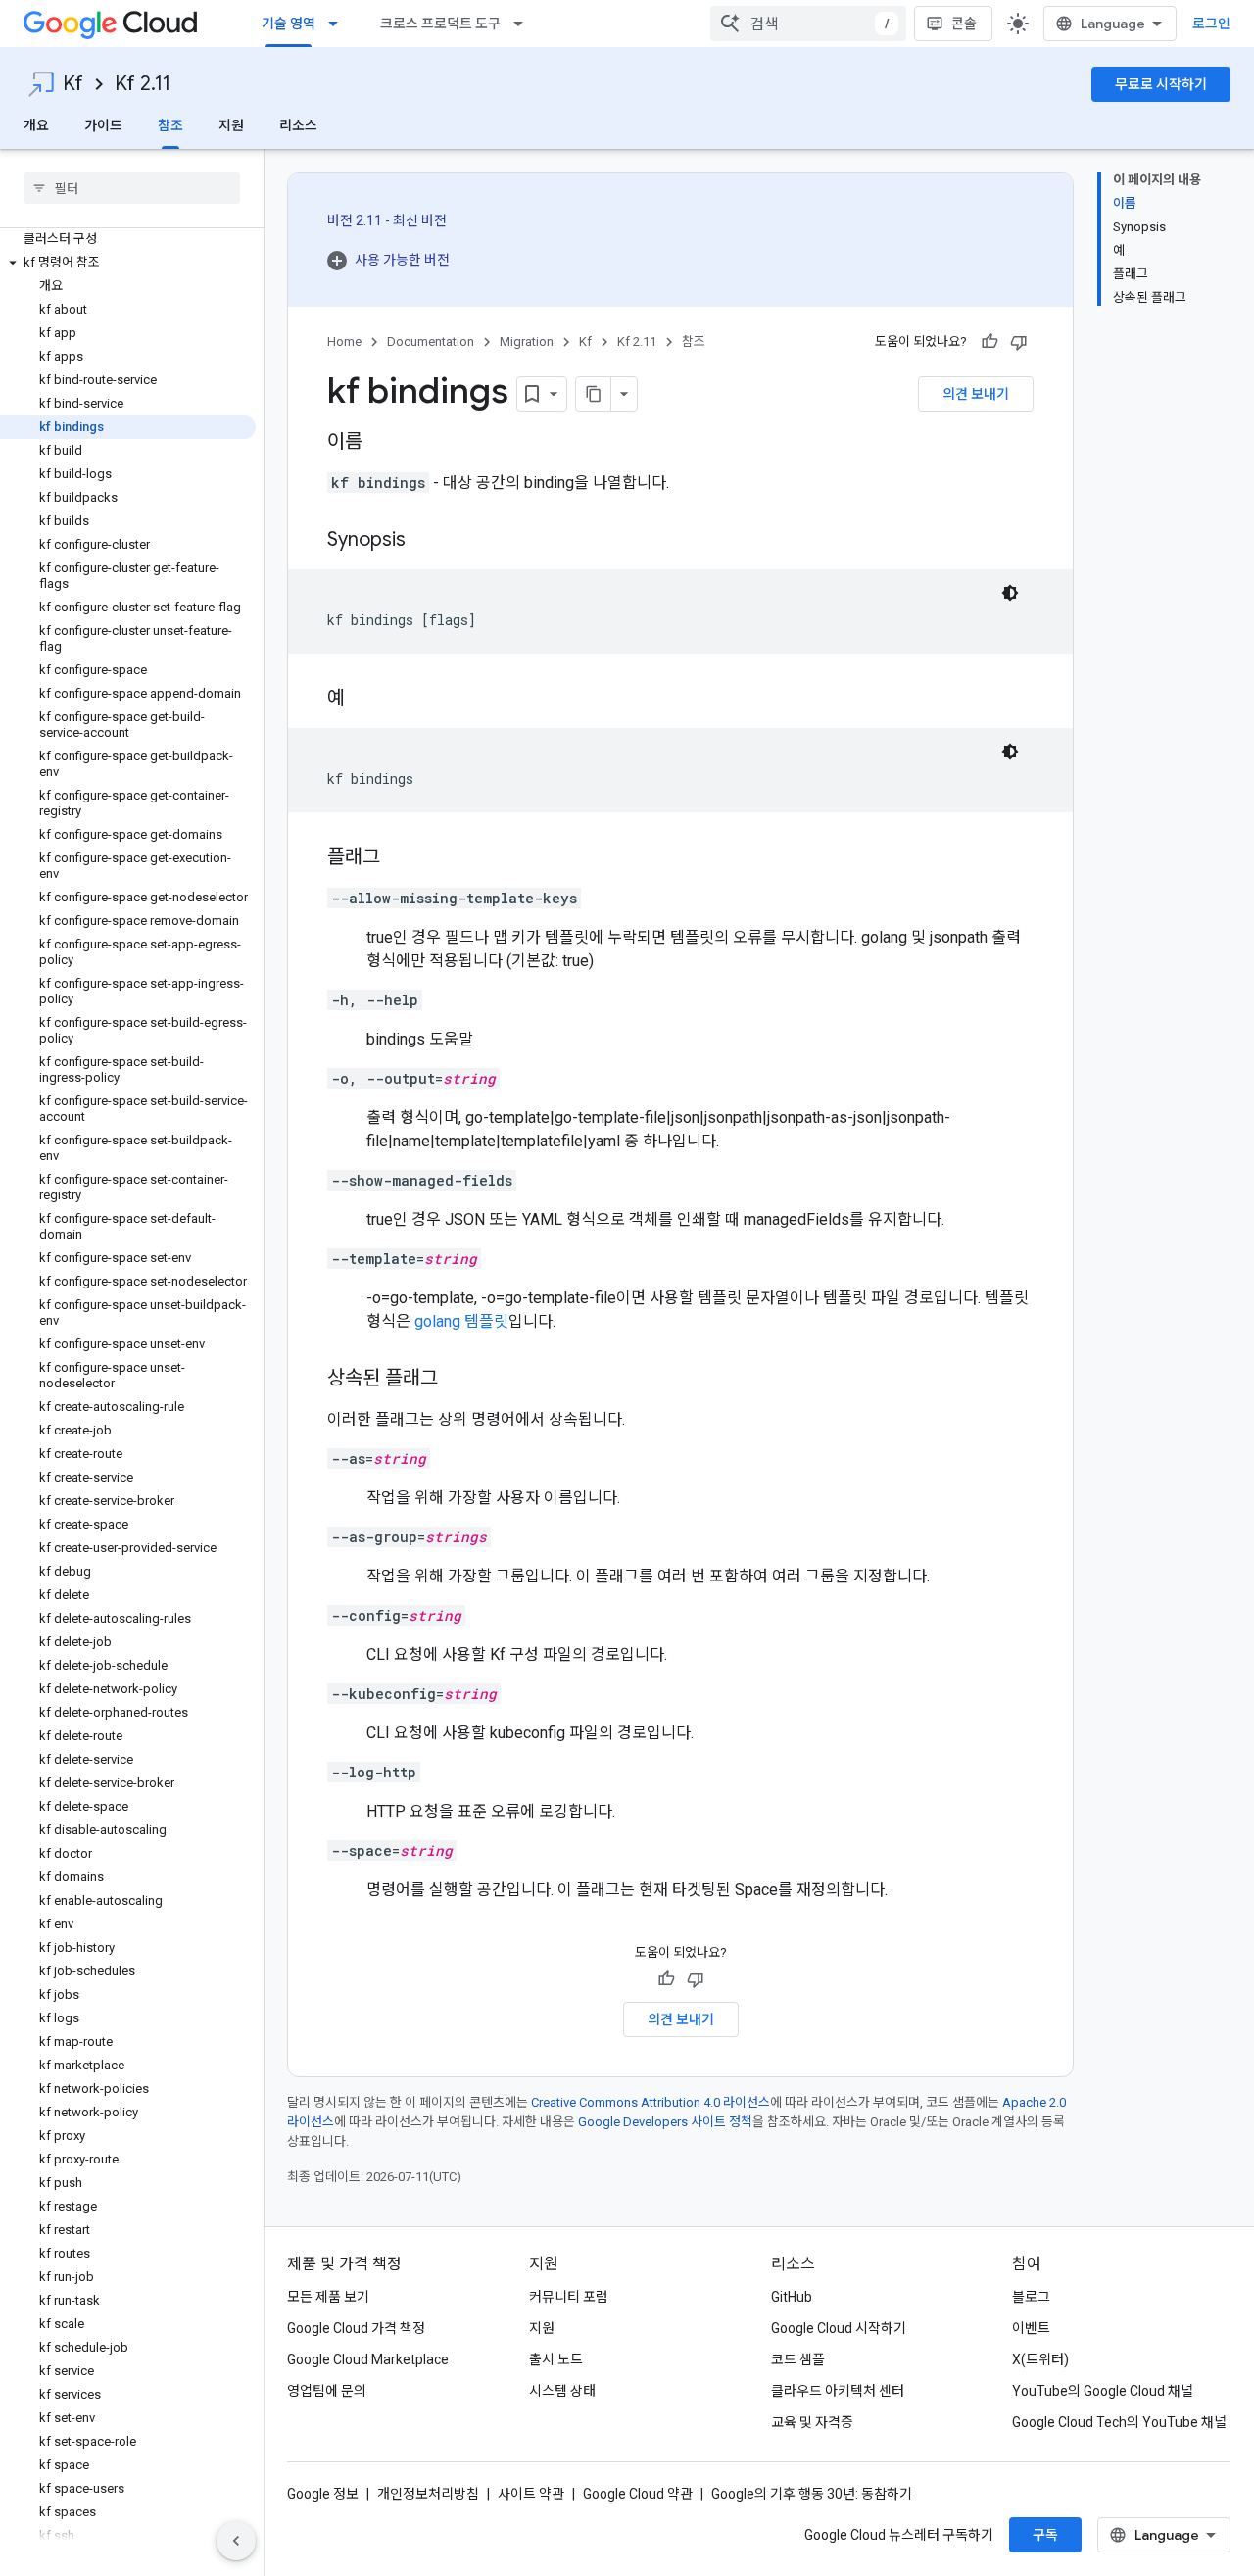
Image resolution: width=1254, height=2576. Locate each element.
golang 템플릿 (461, 1321)
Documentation (431, 341)
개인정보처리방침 (428, 2494)
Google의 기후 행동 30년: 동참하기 (812, 2494)
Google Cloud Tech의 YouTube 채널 (1119, 2422)
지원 (231, 125)
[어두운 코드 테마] (1010, 593)
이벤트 (1031, 2328)
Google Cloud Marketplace (368, 2359)
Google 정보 (323, 2494)
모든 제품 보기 (328, 2297)
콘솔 (964, 24)
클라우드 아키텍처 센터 (838, 2391)
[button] (128, 263)
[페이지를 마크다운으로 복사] (594, 394)
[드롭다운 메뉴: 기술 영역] (339, 24)
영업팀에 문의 (327, 2391)
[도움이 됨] (989, 342)
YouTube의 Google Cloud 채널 (1103, 2391)
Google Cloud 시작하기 (839, 2328)
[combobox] (808, 24)
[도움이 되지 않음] (1019, 342)
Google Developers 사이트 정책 (665, 2122)
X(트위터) (1040, 2359)
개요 (36, 125)
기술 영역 (289, 24)
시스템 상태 (562, 2391)
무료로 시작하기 (1161, 84)
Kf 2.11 (143, 84)
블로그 (1031, 2297)
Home (344, 341)
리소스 (298, 125)
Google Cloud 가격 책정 (356, 2328)
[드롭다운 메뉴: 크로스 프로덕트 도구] (524, 24)
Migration (527, 341)
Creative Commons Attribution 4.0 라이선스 (651, 2102)
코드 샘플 (798, 2359)
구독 (1045, 2535)
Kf (73, 84)
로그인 (1211, 24)
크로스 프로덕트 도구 (440, 24)
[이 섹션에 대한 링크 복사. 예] (364, 700)
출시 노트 (556, 2359)
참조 (170, 125)
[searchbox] (132, 188)
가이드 (103, 125)
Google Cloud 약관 (638, 2494)
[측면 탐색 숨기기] (236, 2541)
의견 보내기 (976, 394)
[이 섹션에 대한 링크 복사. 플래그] (400, 858)
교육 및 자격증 (812, 2422)
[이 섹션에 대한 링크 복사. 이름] (382, 443)
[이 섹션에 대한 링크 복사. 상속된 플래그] (458, 1380)
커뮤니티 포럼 (569, 2297)
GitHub (792, 2297)
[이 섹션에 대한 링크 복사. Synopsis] (425, 541)
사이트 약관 (531, 2494)
